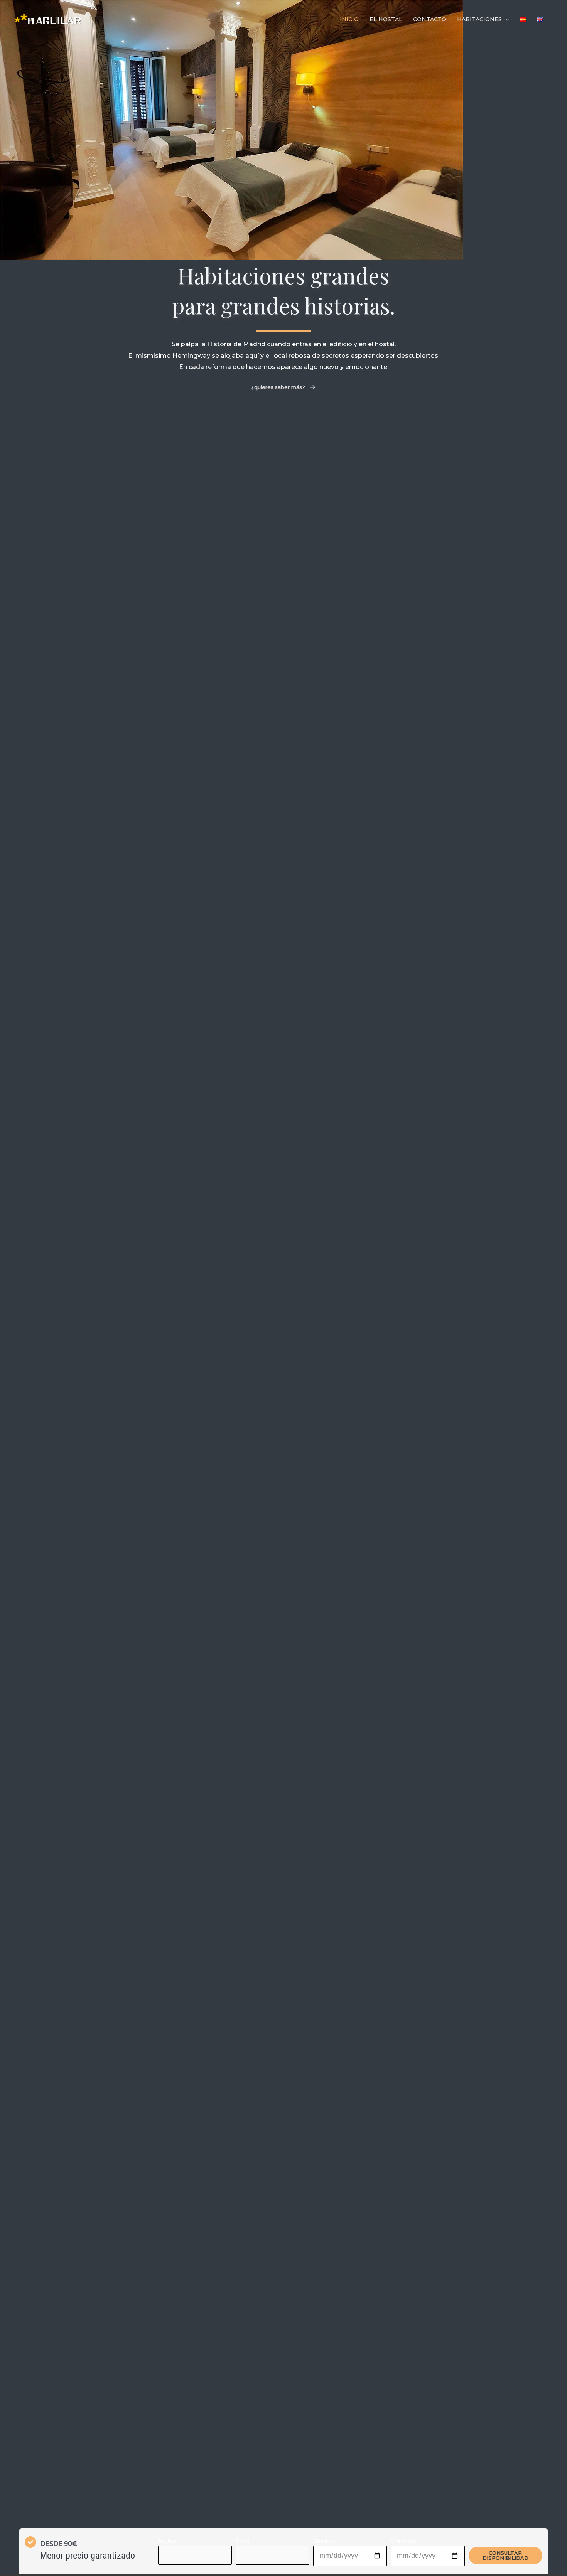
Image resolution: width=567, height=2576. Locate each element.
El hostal (386, 19)
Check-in (324, 2541)
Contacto (430, 19)
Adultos (167, 2541)
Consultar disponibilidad (505, 2555)
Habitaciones (479, 19)
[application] (505, 19)
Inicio (349, 19)
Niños (243, 2541)
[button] (283, 387)
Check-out (403, 2541)
